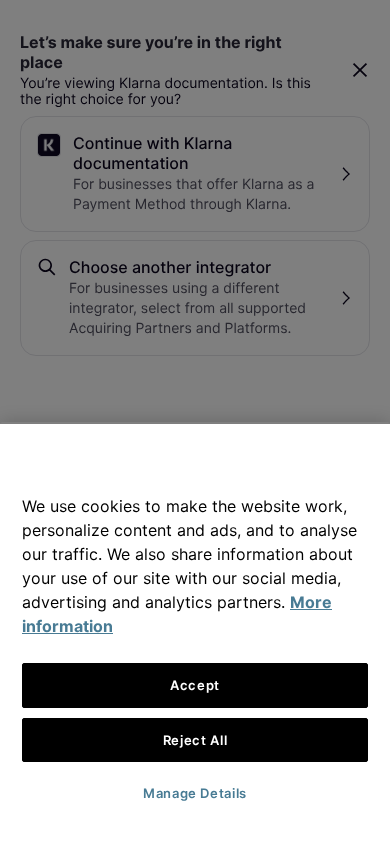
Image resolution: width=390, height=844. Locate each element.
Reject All (195, 740)
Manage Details (195, 793)
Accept (195, 685)
